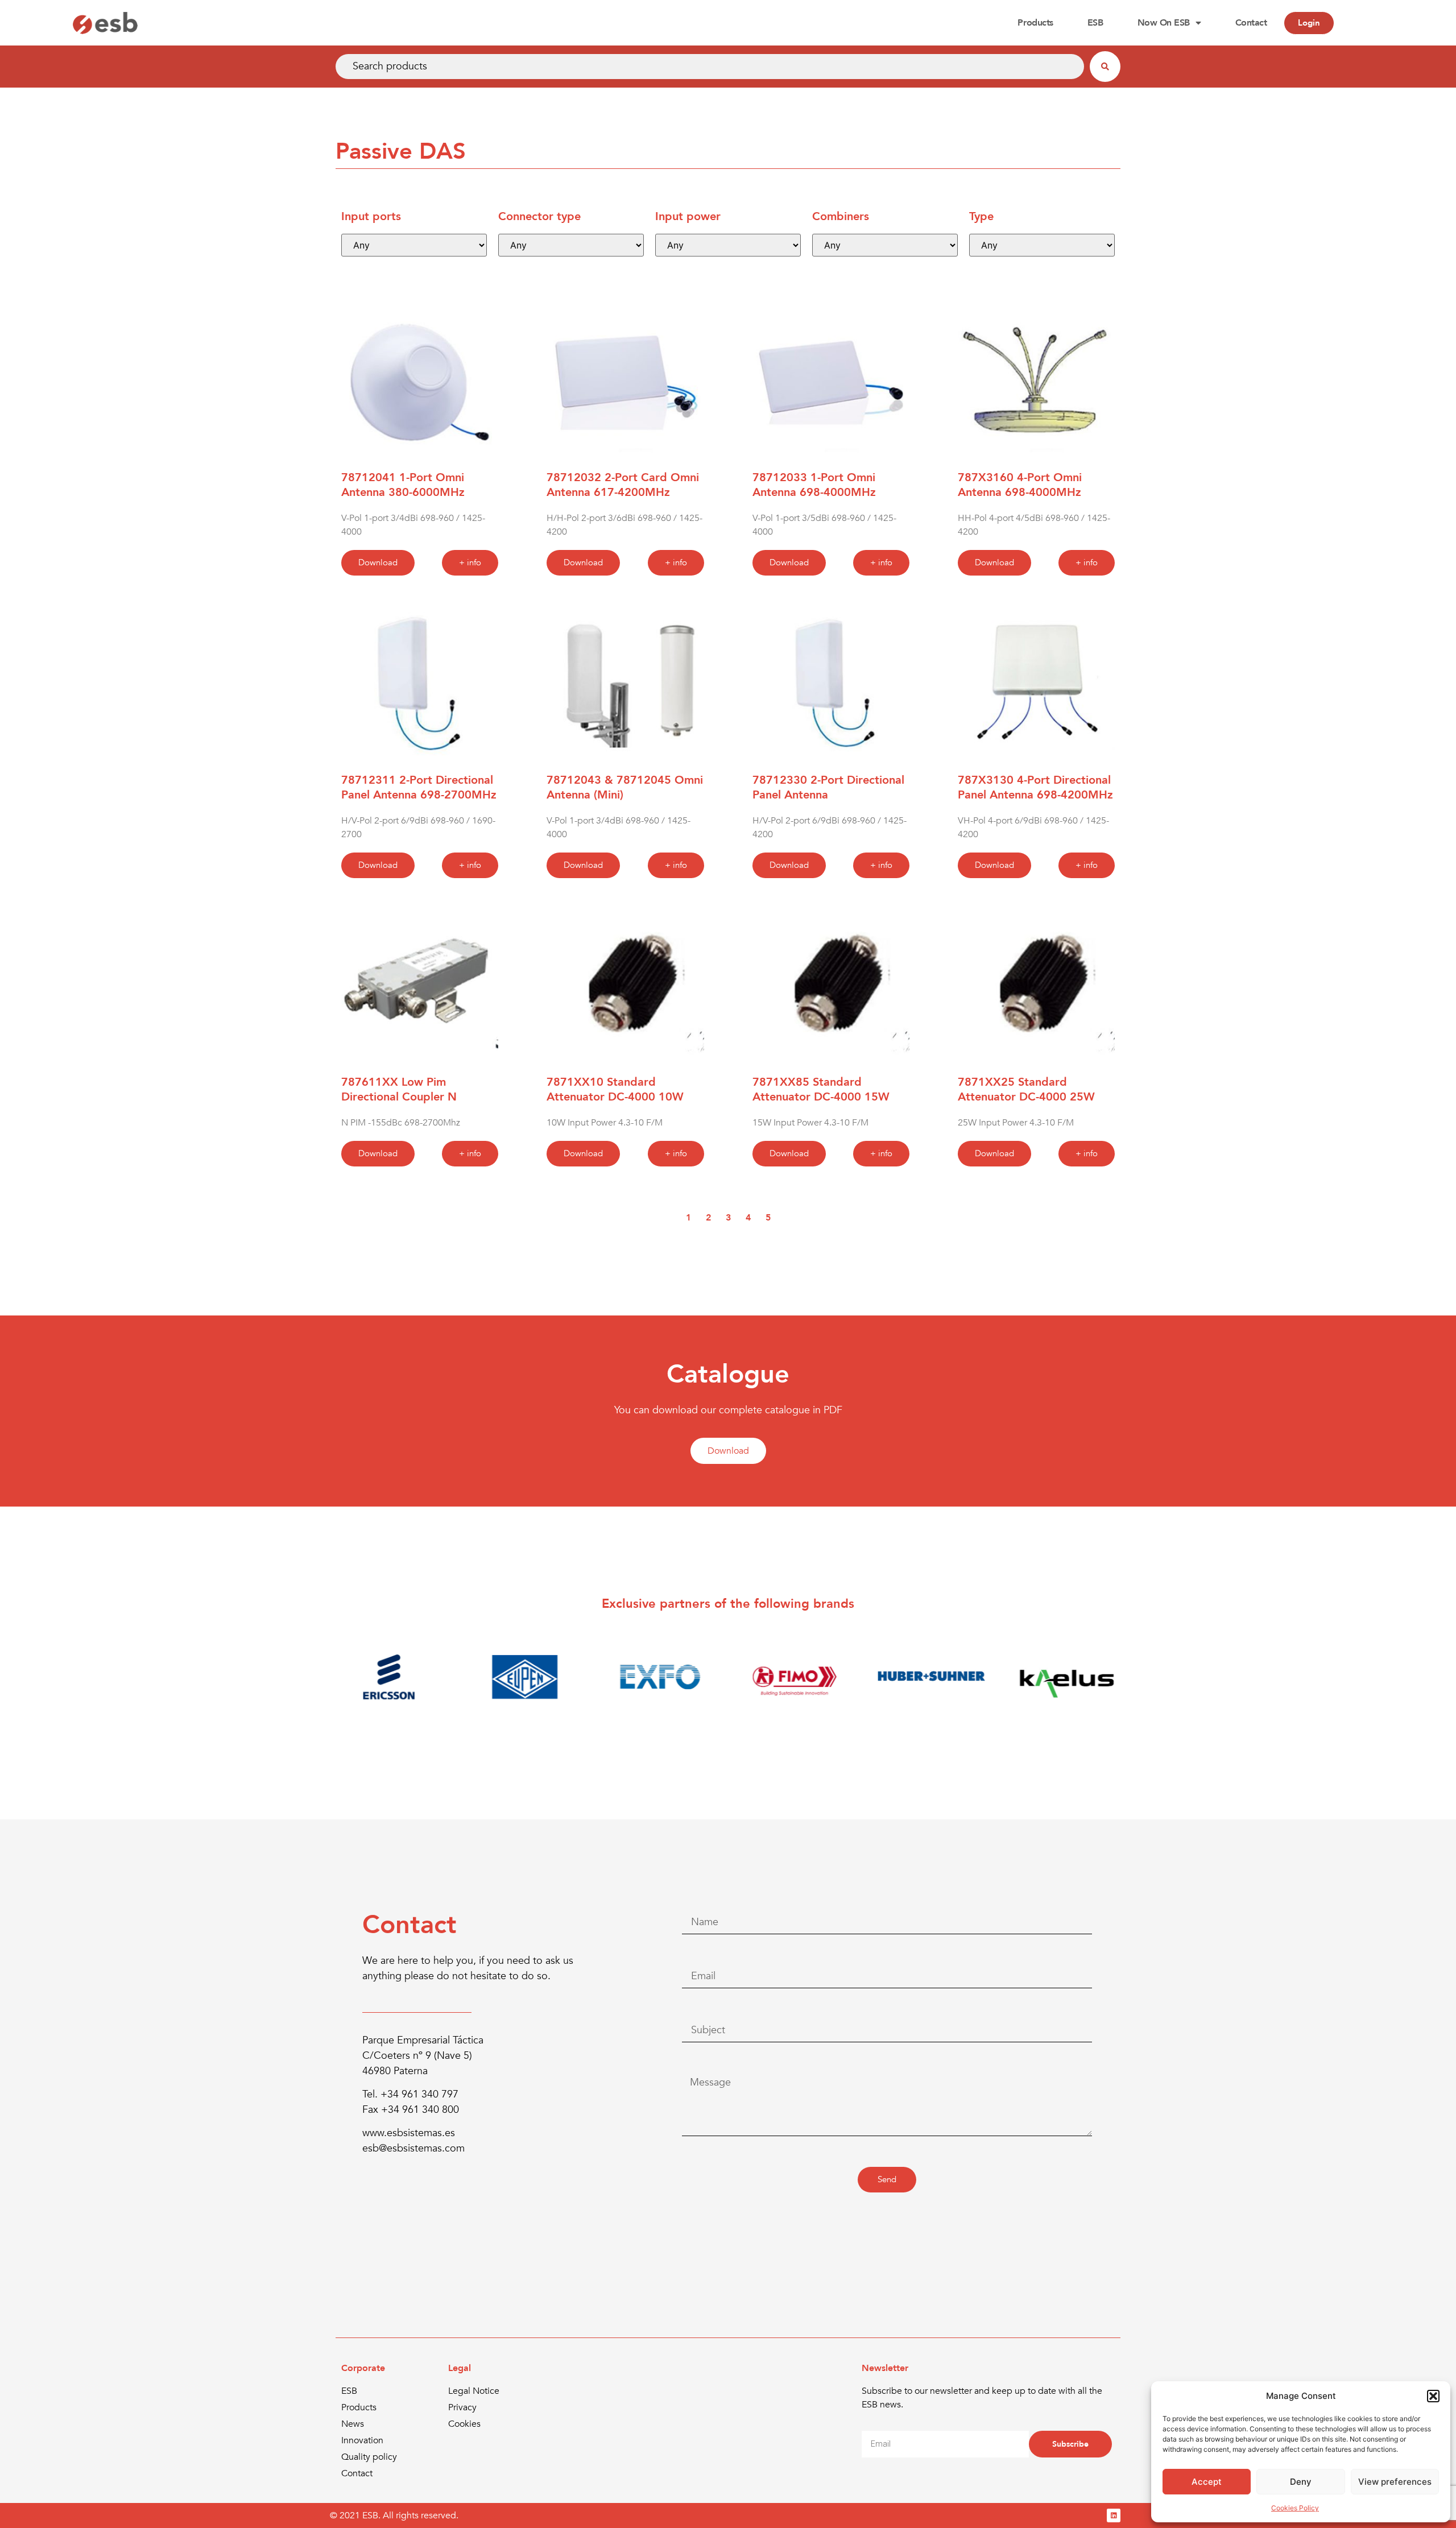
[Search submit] (1105, 67)
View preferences (1395, 2482)
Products (1035, 23)
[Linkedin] (1114, 2515)
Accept (1207, 2482)
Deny (1301, 2482)
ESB (1095, 23)
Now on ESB (1164, 23)
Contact (1251, 23)
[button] (1433, 2396)
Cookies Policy (1295, 2508)
